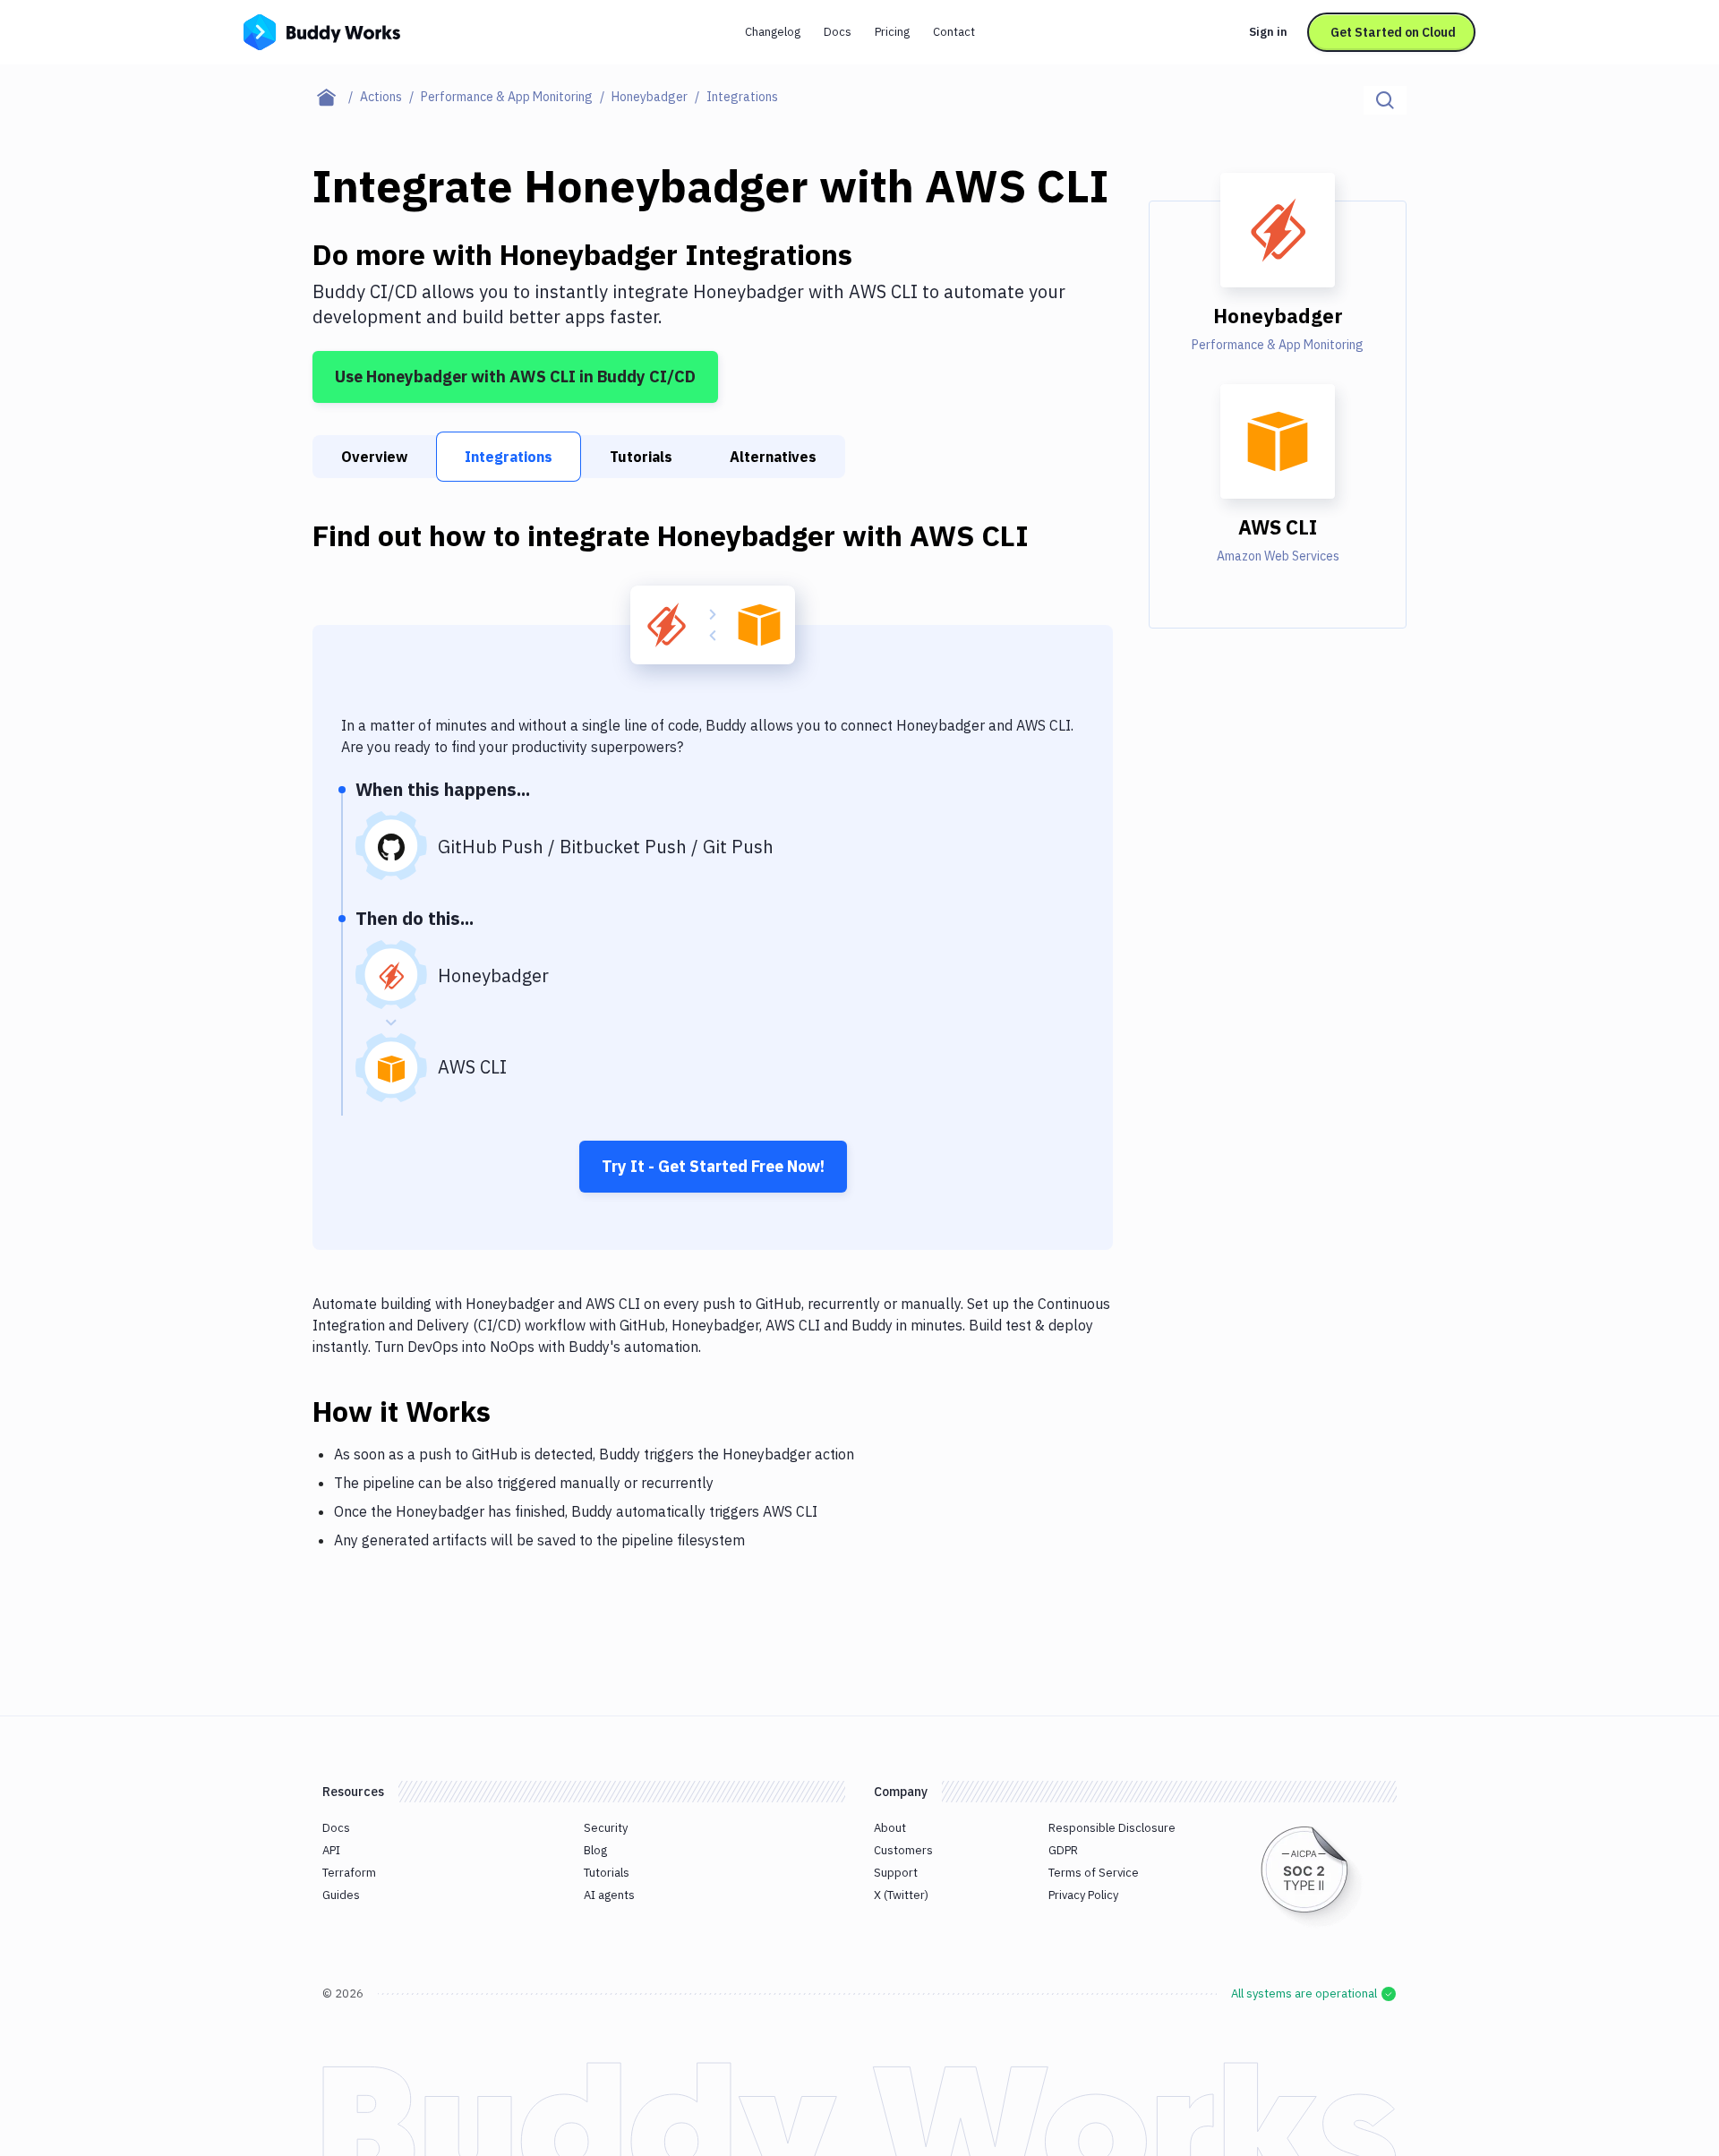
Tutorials (641, 457)
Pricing (892, 32)
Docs (838, 32)
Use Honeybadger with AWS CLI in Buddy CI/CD (515, 376)
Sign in (1268, 32)
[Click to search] (1385, 100)
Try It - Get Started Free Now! (713, 1166)
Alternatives (773, 457)
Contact (954, 32)
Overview (374, 457)
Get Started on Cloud (1393, 32)
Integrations (509, 457)
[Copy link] (512, 1411)
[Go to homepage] (322, 30)
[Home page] (336, 97)
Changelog (773, 32)
